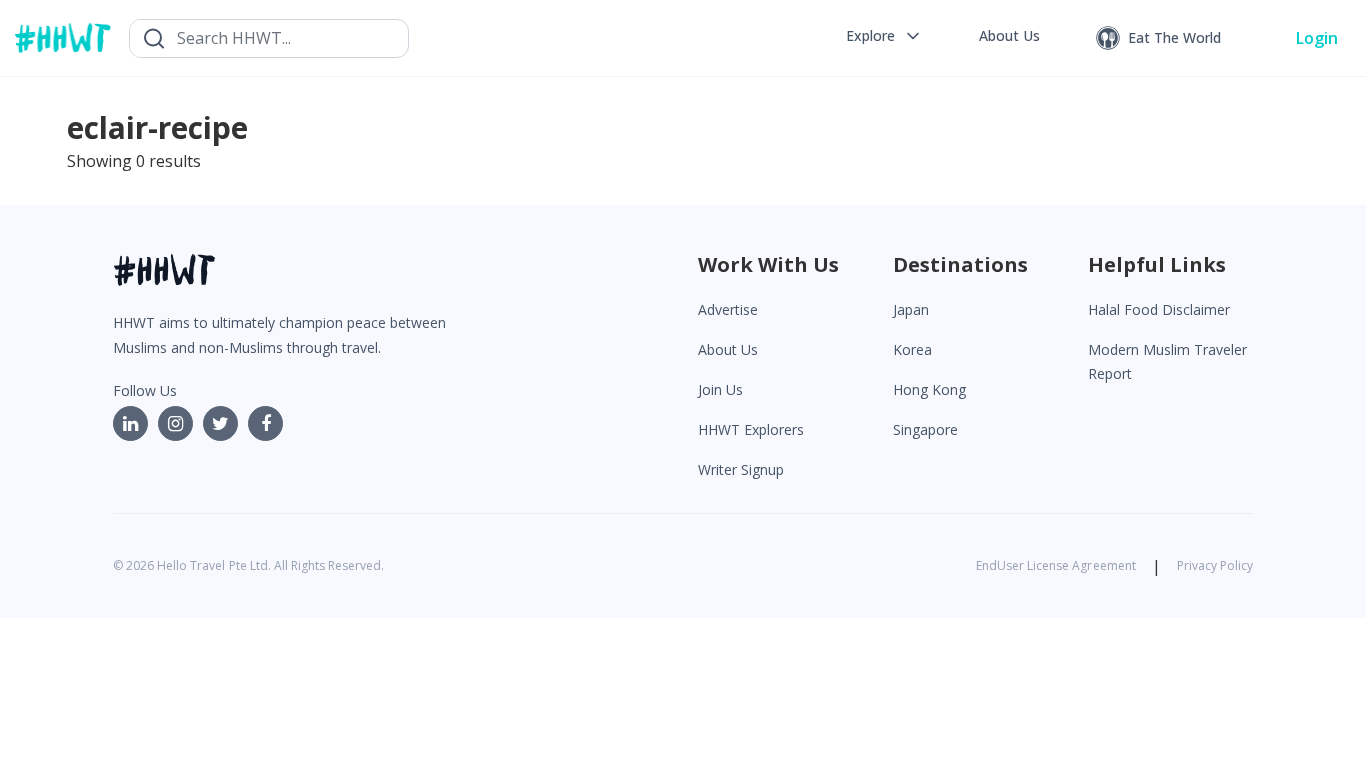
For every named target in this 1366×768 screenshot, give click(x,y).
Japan (911, 309)
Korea (912, 349)
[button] (884, 36)
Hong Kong (929, 389)
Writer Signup (741, 469)
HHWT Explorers (751, 429)
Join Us (720, 389)
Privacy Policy (1215, 565)
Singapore (925, 429)
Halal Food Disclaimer (1159, 309)
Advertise (728, 309)
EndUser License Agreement (1056, 565)
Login (1317, 38)
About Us (728, 349)
